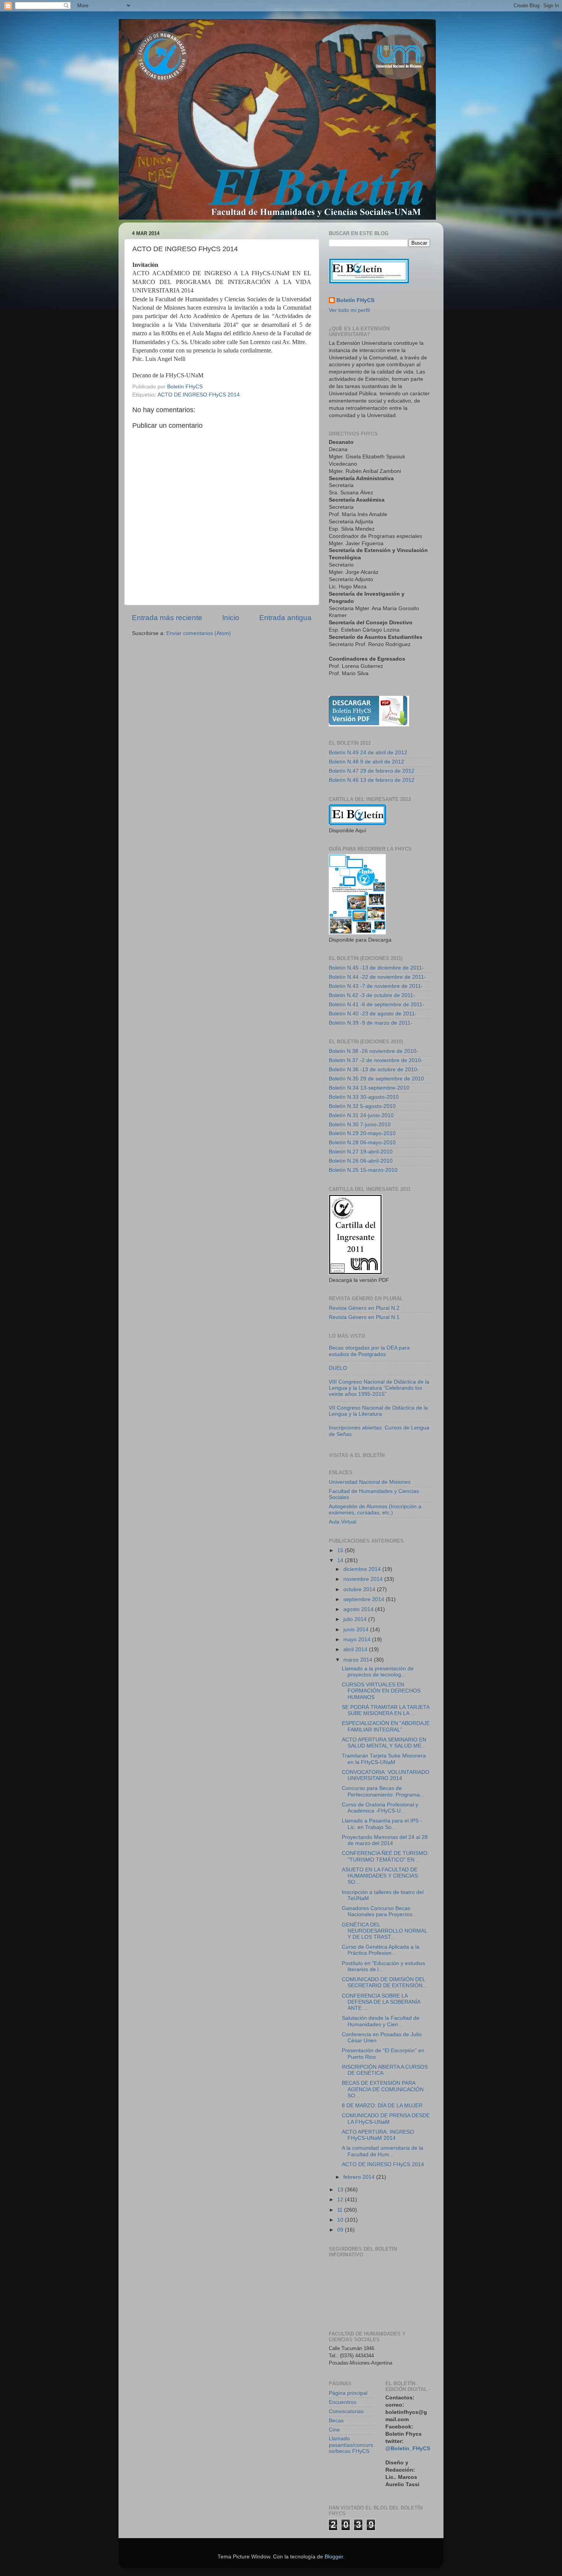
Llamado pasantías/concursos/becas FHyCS (351, 2445)
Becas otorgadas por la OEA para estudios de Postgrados (369, 1351)
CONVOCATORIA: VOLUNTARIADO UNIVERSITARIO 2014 (386, 1775)
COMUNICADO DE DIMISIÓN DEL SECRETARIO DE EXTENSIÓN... (384, 1982)
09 (341, 2230)
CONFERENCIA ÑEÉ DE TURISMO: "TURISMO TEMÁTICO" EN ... (385, 1856)
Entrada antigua (285, 618)
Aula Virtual (343, 1522)
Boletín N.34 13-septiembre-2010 (369, 1088)
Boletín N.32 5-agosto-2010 (362, 1106)
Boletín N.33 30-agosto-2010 (364, 1097)
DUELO (338, 1368)
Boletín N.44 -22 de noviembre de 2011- (377, 977)
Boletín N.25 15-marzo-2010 (363, 1170)
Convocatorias (346, 2411)
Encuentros (343, 2402)
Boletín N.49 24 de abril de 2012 (368, 753)
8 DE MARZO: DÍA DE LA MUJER (382, 2106)
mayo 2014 (358, 1640)
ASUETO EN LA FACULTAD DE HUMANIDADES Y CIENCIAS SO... (380, 1876)
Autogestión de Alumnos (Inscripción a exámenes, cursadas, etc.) (375, 1510)
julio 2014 (356, 1619)
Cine (334, 2430)
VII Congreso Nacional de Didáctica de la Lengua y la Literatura (378, 1411)
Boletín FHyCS (355, 300)
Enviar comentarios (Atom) (199, 633)
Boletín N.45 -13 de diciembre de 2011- (376, 968)
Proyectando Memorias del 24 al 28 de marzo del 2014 (385, 1840)
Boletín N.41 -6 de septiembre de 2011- (377, 1005)
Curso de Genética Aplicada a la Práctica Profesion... (381, 1950)
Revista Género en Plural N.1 (364, 1317)
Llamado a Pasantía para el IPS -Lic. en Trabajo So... (382, 1824)
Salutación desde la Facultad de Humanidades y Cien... (381, 2021)
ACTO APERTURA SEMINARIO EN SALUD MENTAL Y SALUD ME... (384, 1743)
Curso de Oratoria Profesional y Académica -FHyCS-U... (380, 1808)
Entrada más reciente (167, 618)
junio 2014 (357, 1630)
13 (341, 2190)
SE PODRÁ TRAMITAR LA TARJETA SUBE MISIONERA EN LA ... (386, 1710)
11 (341, 2210)
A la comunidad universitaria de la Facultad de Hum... (383, 2151)
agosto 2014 (359, 1609)
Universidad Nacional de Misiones (370, 1482)
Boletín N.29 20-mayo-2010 (362, 1133)
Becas (336, 2421)
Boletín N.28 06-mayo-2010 (362, 1143)
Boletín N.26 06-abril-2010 (361, 1161)
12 (341, 2200)
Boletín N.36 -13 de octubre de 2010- (374, 1070)
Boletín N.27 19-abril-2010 (361, 1152)
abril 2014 (356, 1649)
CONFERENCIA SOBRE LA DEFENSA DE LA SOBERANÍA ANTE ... (381, 2002)
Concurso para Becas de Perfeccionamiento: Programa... (383, 1791)
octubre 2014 (360, 1589)
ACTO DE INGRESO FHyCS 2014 (199, 395)
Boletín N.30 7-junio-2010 (360, 1125)
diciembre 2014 (363, 1569)
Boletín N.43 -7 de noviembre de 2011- (376, 986)
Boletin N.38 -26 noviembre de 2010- (374, 1051)
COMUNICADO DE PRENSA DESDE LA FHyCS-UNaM (386, 2119)
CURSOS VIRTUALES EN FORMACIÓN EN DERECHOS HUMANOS (381, 1691)
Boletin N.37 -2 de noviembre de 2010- (376, 1060)
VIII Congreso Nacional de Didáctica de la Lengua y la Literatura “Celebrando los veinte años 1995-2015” (379, 1388)
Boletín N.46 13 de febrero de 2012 (372, 780)
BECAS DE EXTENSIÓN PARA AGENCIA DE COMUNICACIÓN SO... (383, 2089)
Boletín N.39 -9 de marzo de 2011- (371, 1023)
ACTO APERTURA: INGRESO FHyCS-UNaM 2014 (378, 2135)
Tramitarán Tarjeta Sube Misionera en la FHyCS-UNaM (384, 1759)
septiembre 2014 (365, 1599)
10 (341, 2220)
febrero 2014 (360, 2177)
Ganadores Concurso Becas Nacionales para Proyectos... (379, 1911)
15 (341, 1550)
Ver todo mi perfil (349, 310)
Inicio (231, 618)
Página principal (348, 2393)
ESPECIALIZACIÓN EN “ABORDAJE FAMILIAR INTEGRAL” (386, 1726)
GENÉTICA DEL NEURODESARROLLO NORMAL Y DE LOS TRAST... (384, 1931)
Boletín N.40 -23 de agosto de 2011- (373, 1014)
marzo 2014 (359, 1660)
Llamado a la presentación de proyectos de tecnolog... (378, 1672)
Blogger (334, 2557)
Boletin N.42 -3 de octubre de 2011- (372, 995)
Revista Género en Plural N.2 (364, 1308)
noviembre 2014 (364, 1579)
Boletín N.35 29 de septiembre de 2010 (376, 1079)
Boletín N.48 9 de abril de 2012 (366, 762)
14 (341, 1560)
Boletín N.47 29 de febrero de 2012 (372, 771)
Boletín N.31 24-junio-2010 (361, 1115)
